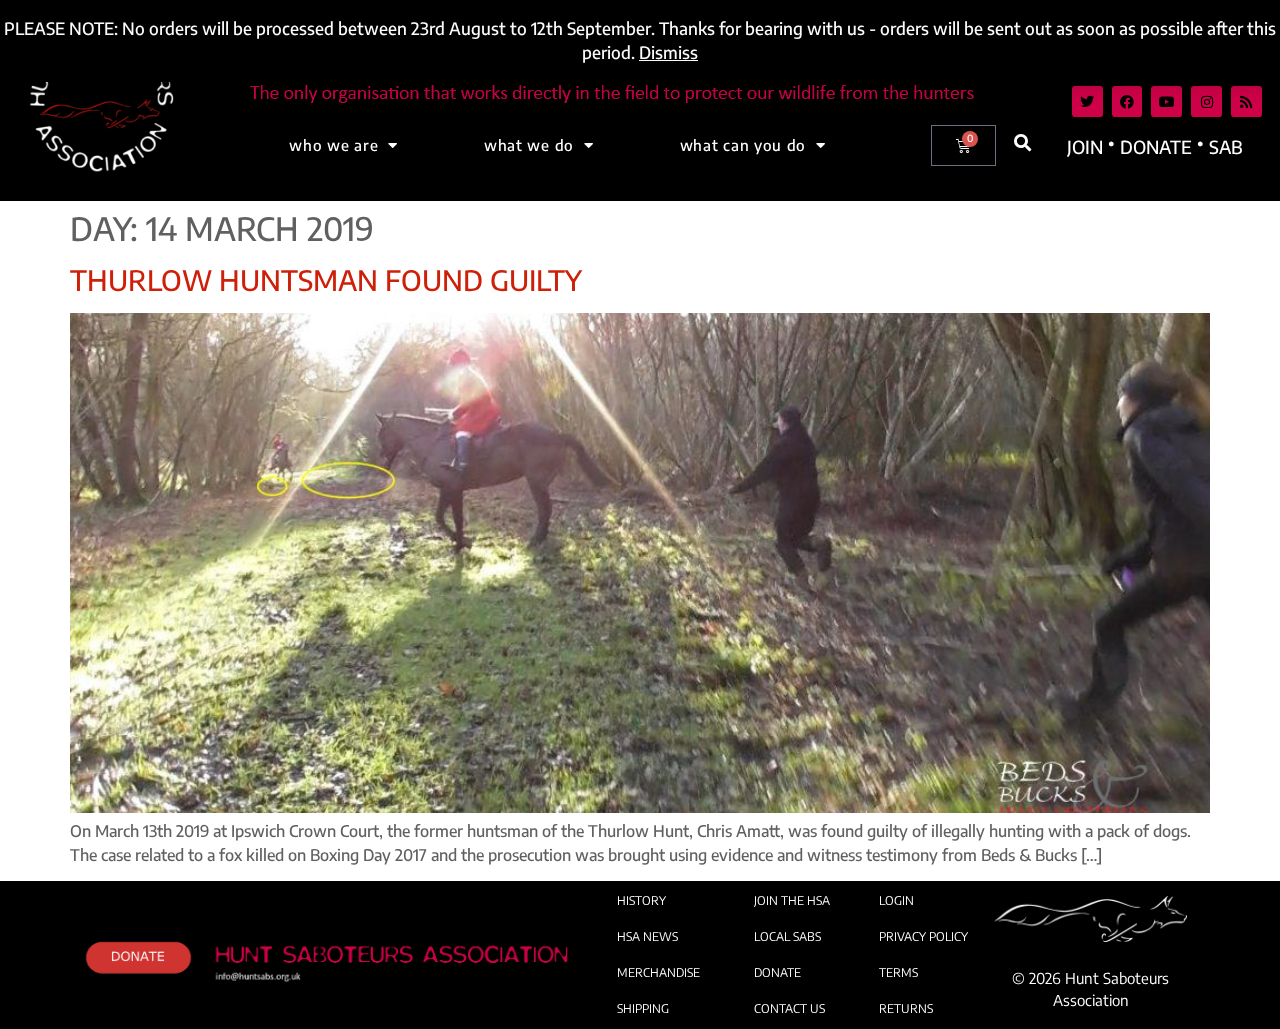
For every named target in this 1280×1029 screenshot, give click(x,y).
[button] (1022, 142)
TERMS (898, 972)
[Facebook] (1127, 101)
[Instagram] (1206, 101)
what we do (529, 145)
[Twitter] (1087, 101)
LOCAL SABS (787, 936)
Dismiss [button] (668, 52)
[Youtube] (1166, 101)
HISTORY (641, 900)
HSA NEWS (647, 936)
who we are (333, 145)
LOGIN (896, 900)
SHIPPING (643, 1008)
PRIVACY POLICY (923, 936)
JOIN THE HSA (792, 900)
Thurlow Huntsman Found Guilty (326, 279)
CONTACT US (789, 1008)
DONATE (777, 972)
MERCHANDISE (658, 972)
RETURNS (906, 1008)
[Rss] (1246, 101)
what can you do (743, 145)
